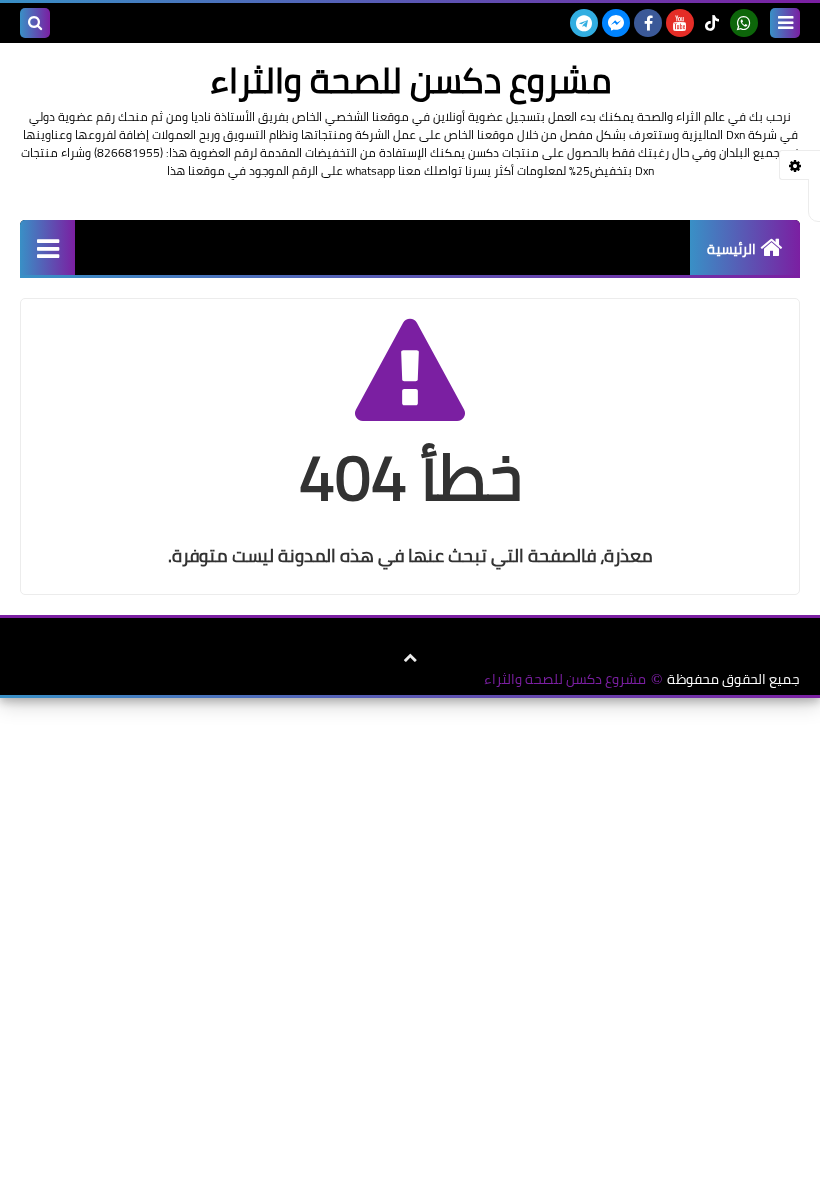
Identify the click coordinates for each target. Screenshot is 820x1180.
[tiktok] (712, 23)
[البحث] (35, 23)
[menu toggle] (785, 23)
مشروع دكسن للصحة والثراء (565, 679)
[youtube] (680, 23)
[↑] (410, 658)
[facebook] (648, 23)
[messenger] (616, 23)
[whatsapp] (744, 23)
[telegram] (584, 23)
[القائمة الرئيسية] (47, 247)
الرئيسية (731, 249)
